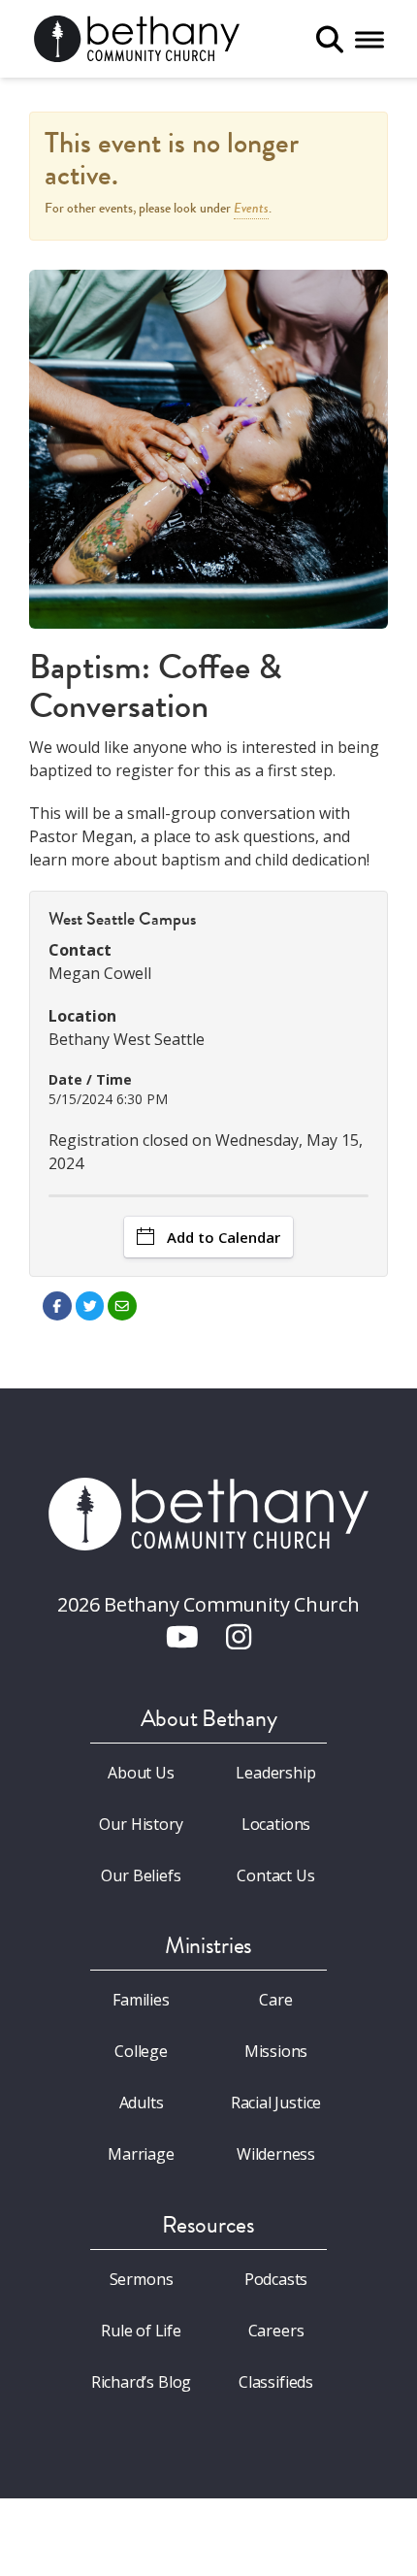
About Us (141, 1773)
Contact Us (275, 1875)
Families (141, 2000)
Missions (276, 2051)
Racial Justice (276, 2103)
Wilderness (276, 2154)
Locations (276, 1824)
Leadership (275, 1773)
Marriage (141, 2154)
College (141, 2051)
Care (275, 2000)
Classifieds (276, 2382)
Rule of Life (141, 2331)
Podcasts (276, 2279)
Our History (141, 1824)
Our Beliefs (141, 1875)
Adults (142, 2103)
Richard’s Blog (142, 2382)
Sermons (142, 2279)
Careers (276, 2331)
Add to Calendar (224, 1237)
